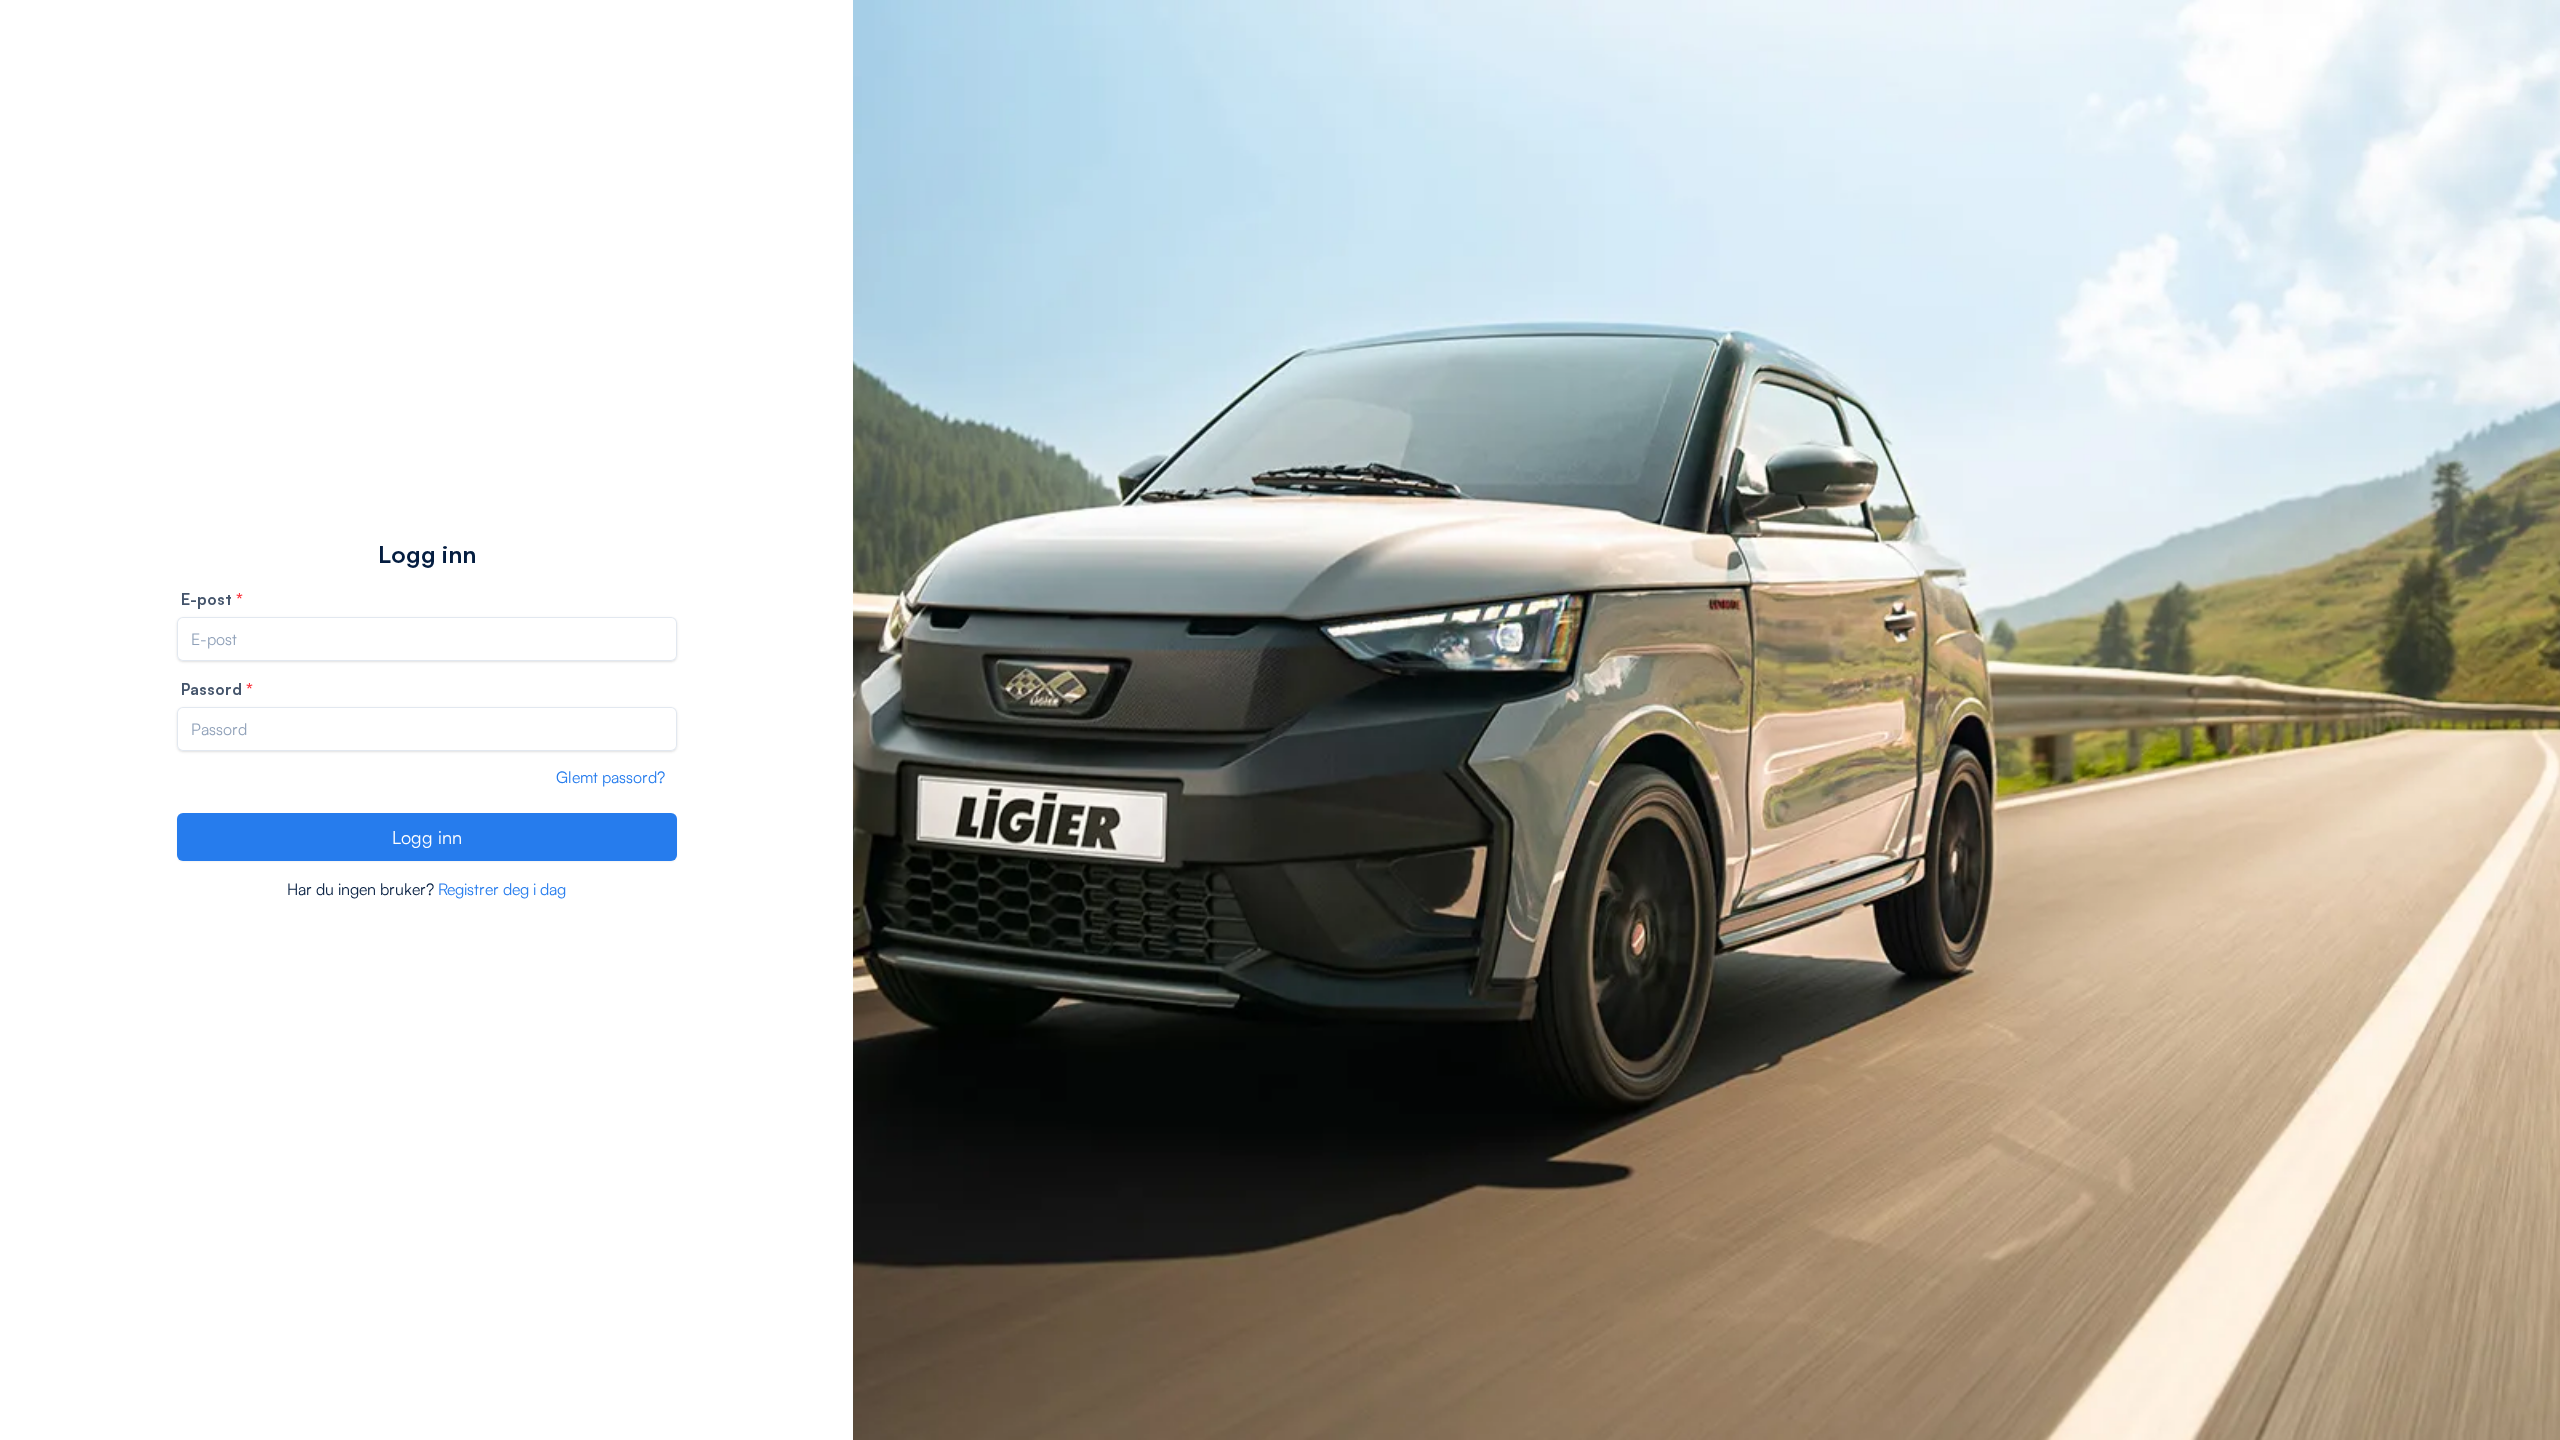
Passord (211, 689)
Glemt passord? (610, 777)
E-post (206, 599)
